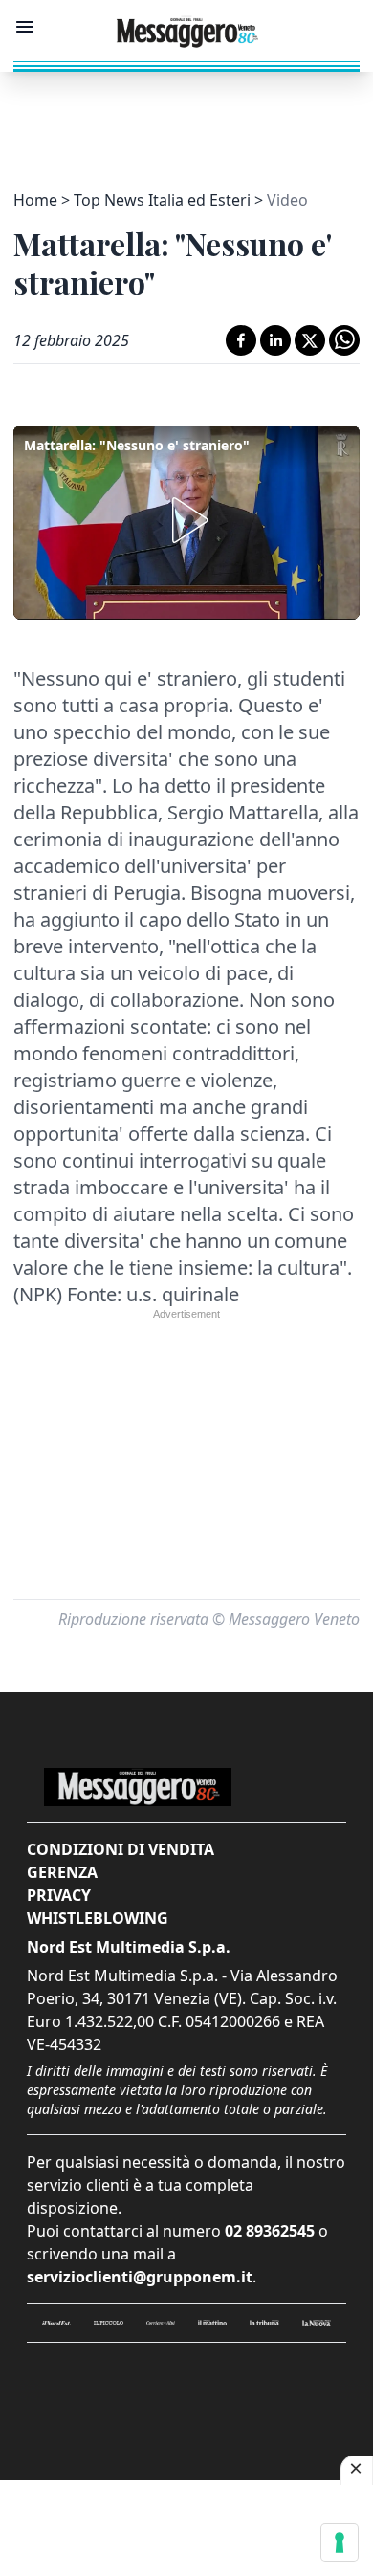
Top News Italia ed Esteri (162, 200)
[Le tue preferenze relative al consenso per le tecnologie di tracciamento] (340, 2543)
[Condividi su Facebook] (241, 340)
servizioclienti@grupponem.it (140, 2277)
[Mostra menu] (25, 27)
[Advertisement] (186, 120)
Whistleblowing (98, 1918)
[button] (186, 520)
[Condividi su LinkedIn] (275, 340)
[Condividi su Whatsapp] (344, 340)
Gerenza (62, 1872)
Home (35, 200)
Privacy (59, 1895)
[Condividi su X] (310, 340)
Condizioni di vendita (121, 1849)
